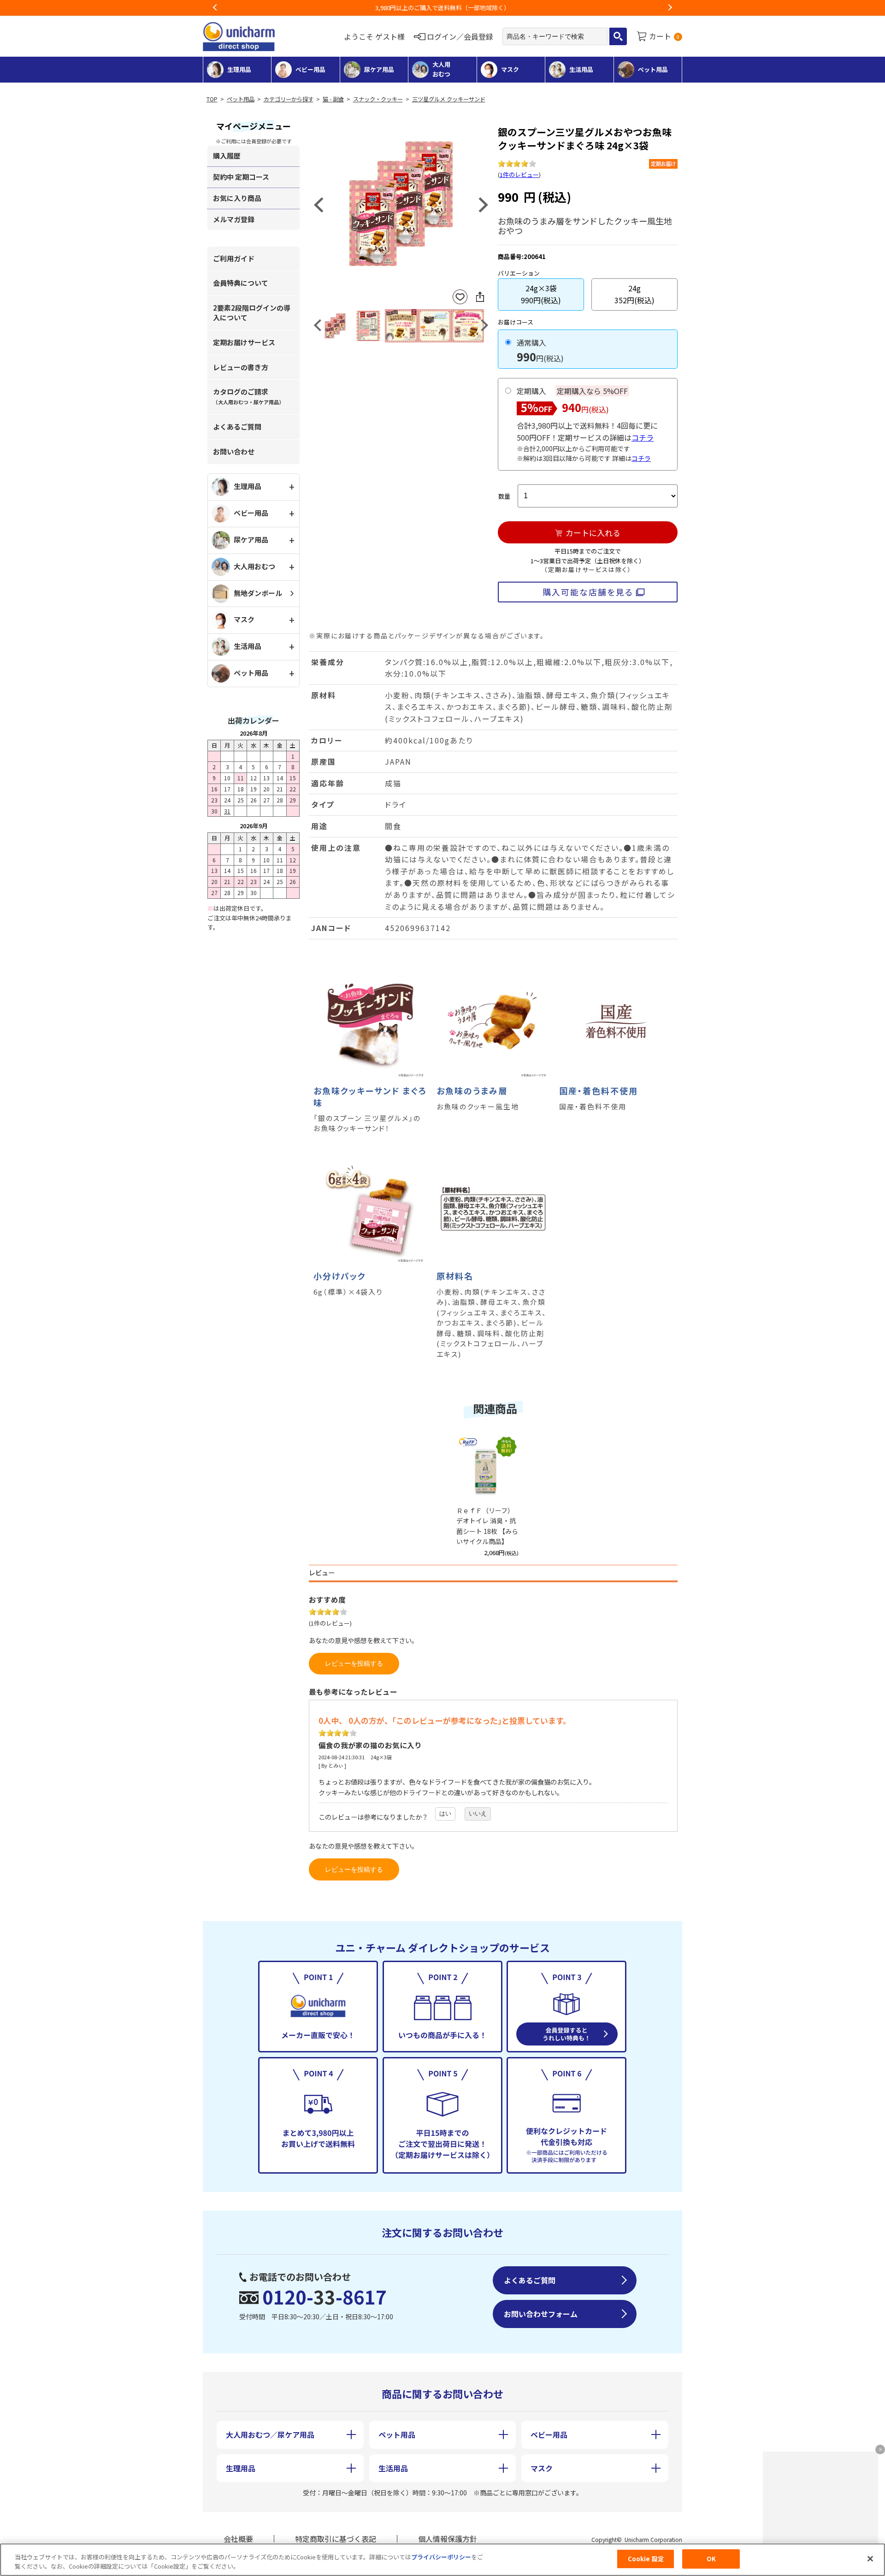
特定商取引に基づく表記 (336, 2539)
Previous (215, 8)
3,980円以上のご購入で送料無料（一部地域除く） (442, 8)
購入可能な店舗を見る (588, 592)
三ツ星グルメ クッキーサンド (449, 99)
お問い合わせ (234, 451)
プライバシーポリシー (441, 2557)
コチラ (643, 437)
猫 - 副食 (333, 99)
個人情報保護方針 (448, 2539)
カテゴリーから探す (289, 99)
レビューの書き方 (241, 367)
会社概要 (238, 2539)
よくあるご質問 (237, 427)
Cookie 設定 (646, 2559)
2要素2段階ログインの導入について (252, 312)
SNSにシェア (480, 297)
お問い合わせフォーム (541, 2314)
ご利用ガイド (234, 258)
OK (711, 2559)
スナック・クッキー (378, 99)
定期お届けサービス (244, 342)
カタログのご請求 (248, 396)
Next (670, 8)
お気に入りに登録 (460, 297)
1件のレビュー (519, 174)
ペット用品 (241, 99)
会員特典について (241, 283)
